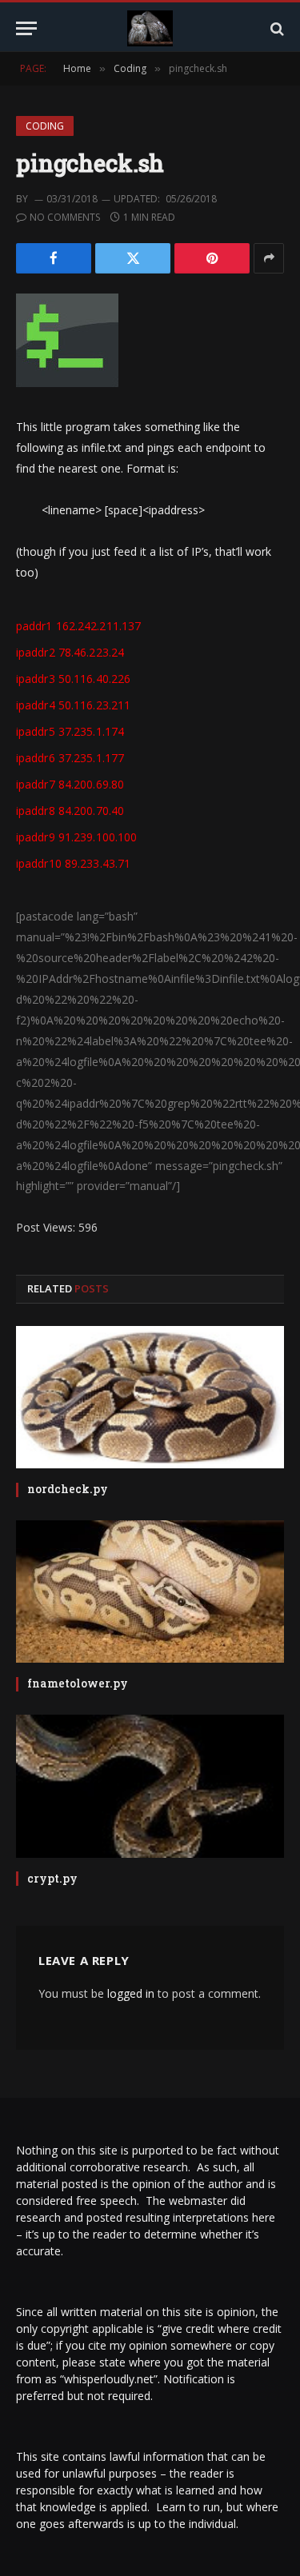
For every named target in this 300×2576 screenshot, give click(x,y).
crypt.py (52, 1878)
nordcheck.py (68, 1489)
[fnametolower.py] (150, 1592)
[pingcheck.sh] (67, 383)
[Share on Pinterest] (212, 258)
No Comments (65, 217)
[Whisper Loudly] (150, 28)
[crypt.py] (150, 1786)
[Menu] (26, 28)
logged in (131, 1993)
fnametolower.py (78, 1683)
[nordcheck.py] (150, 1397)
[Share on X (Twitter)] (133, 258)
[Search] (276, 28)
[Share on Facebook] (54, 258)
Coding (45, 126)
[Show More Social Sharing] (269, 258)
